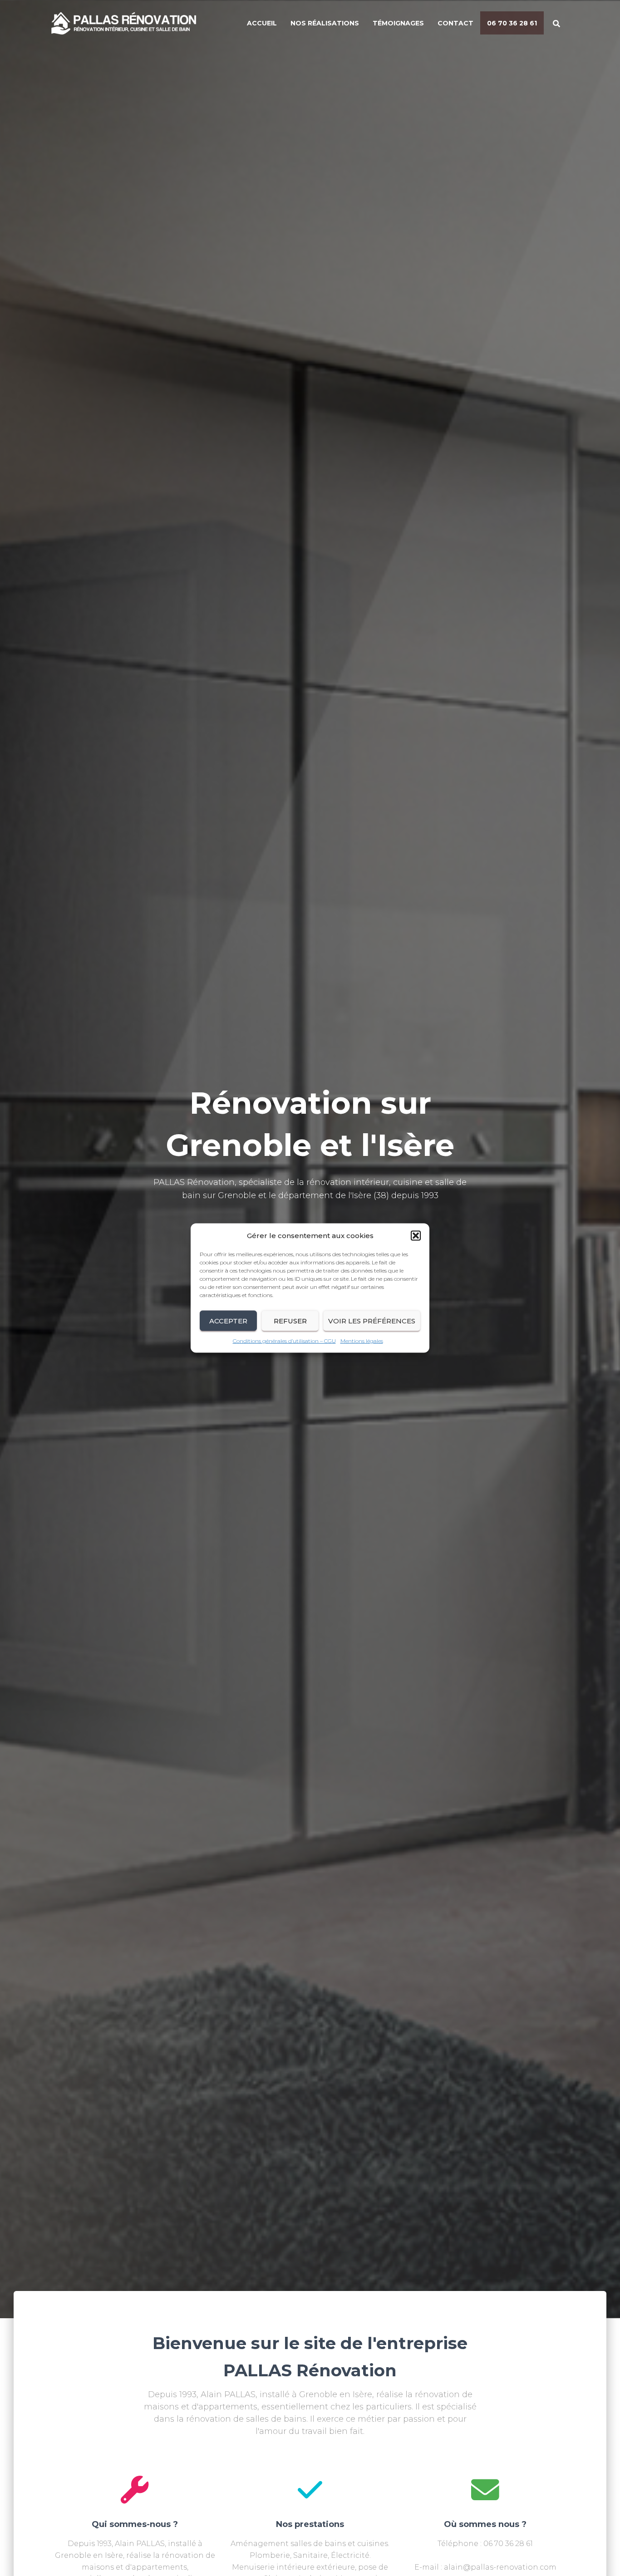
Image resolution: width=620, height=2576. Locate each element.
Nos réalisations (325, 23)
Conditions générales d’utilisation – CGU (284, 1341)
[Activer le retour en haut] (602, 2558)
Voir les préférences (372, 1320)
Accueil (262, 23)
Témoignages (398, 23)
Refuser (290, 1320)
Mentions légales (362, 1341)
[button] (416, 1236)
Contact (455, 23)
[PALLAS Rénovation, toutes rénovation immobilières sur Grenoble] (131, 23)
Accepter (228, 1320)
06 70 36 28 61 (512, 23)
